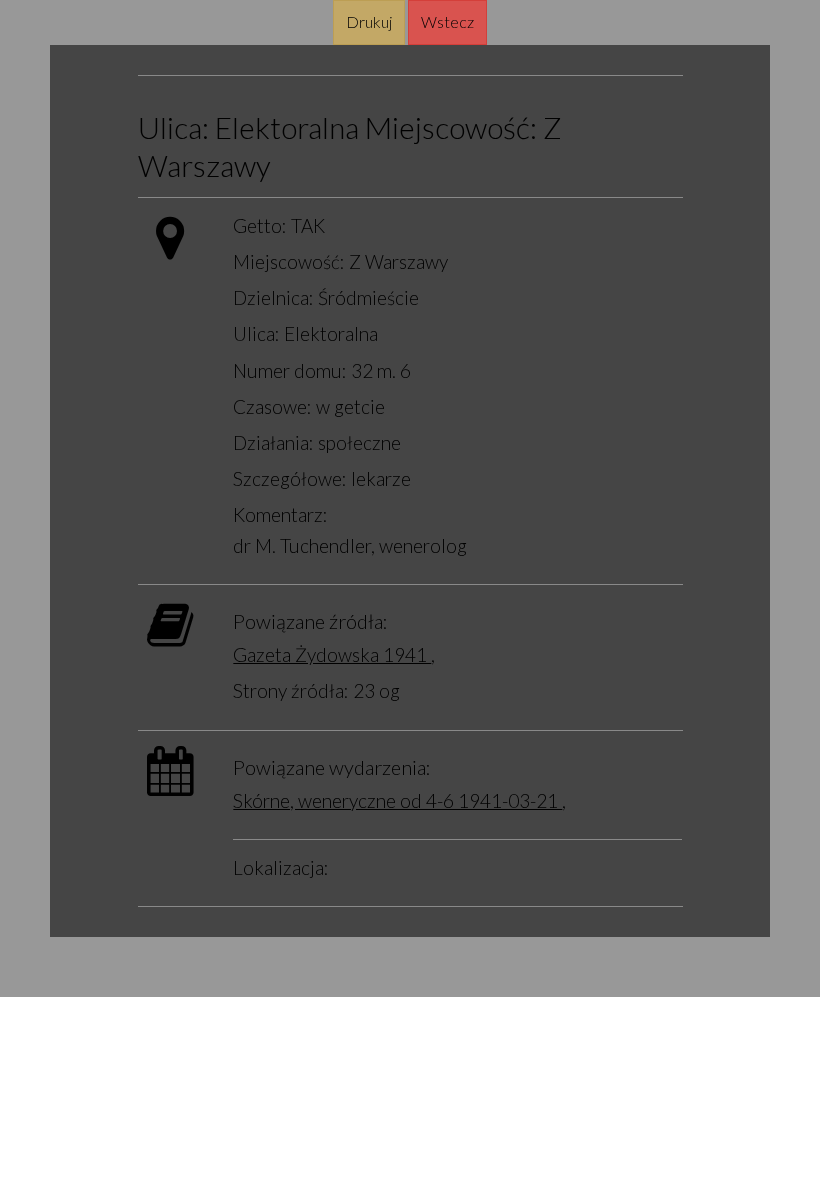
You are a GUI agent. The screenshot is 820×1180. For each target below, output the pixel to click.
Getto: (260, 225)
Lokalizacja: (281, 867)
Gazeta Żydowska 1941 (332, 654)
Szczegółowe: (290, 478)
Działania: (273, 442)
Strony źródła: (291, 690)
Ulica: (173, 127)
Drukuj (369, 21)
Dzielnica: (273, 297)
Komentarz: (280, 514)
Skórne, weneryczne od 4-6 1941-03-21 (397, 800)
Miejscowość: (451, 127)
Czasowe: (272, 406)
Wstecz (447, 21)
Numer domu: (290, 370)
